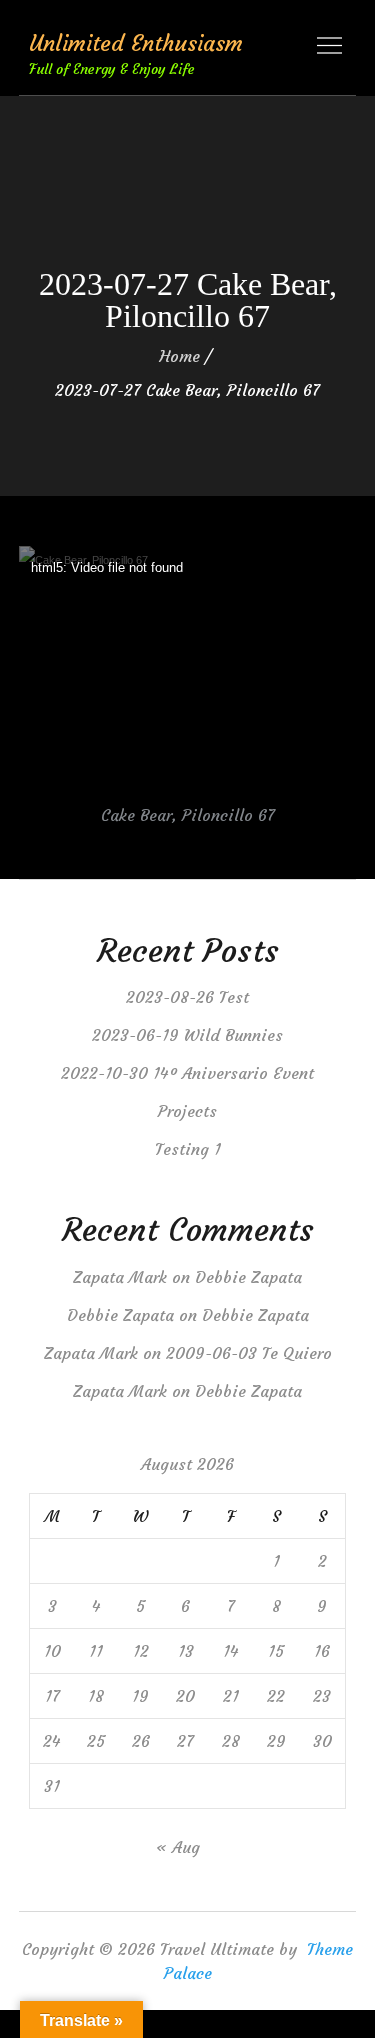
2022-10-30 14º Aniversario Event (187, 1073)
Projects (187, 1111)
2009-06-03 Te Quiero (249, 1353)
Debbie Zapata (248, 1277)
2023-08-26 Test (187, 997)
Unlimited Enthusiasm (136, 43)
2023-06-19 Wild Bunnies (187, 1035)
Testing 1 (188, 1149)
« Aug (178, 1847)
